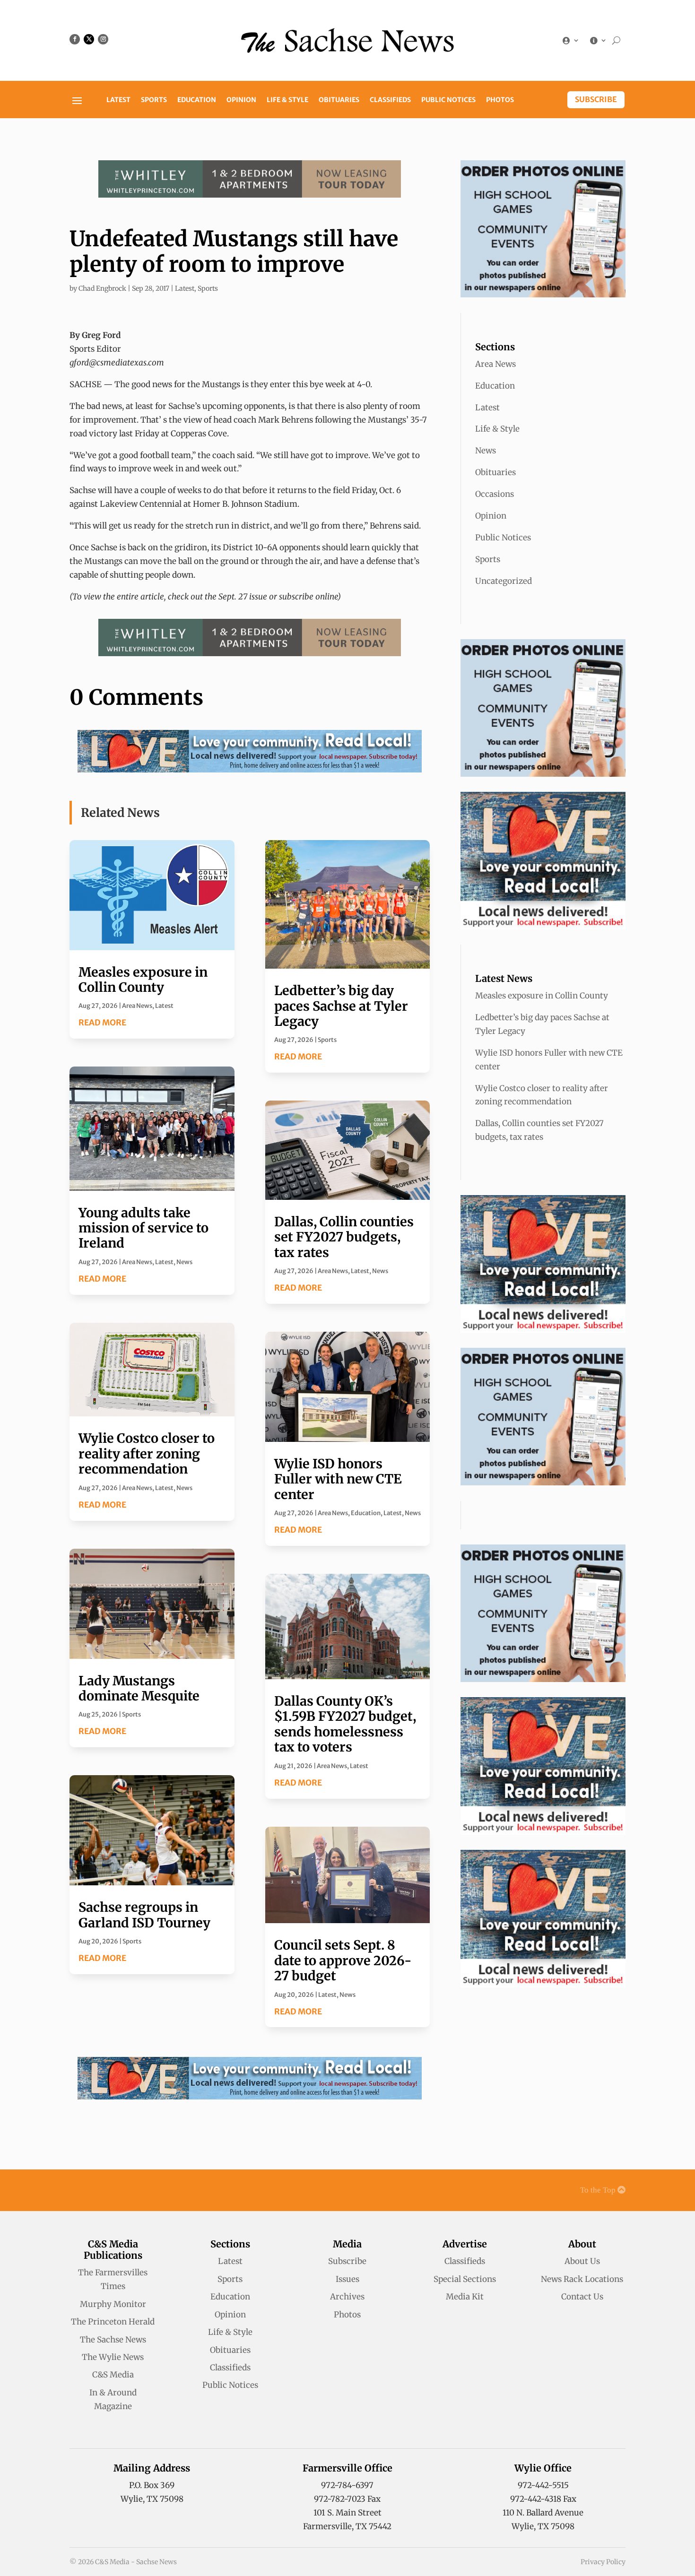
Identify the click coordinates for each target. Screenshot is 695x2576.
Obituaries (339, 100)
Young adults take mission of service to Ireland (143, 1228)
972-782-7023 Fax (347, 2499)
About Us (582, 2261)
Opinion (241, 100)
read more (102, 1023)
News (184, 1262)
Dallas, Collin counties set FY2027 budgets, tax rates (344, 1237)
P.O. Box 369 (152, 2485)
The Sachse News (113, 2340)
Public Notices (448, 100)
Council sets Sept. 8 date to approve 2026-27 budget (343, 1960)
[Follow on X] (89, 39)
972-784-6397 (347, 2485)
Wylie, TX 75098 (152, 2499)
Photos (500, 100)
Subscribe (596, 99)
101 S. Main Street (347, 2513)
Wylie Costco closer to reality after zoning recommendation (147, 1453)
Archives (347, 2297)
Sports (154, 100)
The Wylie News (113, 2357)
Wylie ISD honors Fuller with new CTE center (338, 1479)
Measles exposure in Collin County (143, 980)
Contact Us (582, 2297)
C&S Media (113, 2375)
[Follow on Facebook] (75, 39)
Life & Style (287, 100)
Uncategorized (504, 581)
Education (197, 100)
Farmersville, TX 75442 (347, 2526)
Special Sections (465, 2279)
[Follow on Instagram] (103, 39)
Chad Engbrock (102, 288)
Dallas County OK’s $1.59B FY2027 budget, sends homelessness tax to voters (345, 1724)
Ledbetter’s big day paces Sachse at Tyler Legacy (341, 1006)
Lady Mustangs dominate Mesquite (139, 1688)
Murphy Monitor (113, 2304)
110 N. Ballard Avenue (543, 2513)
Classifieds (390, 100)
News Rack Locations (582, 2279)
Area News (137, 1006)
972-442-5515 (543, 2485)
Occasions (495, 494)
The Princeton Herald (113, 2322)
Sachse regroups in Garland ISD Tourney (144, 1915)
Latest (118, 100)
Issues (347, 2279)
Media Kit (465, 2297)
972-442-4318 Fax (543, 2499)
